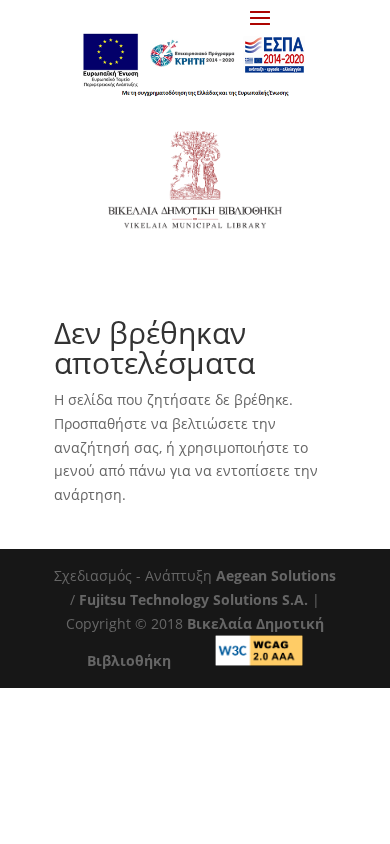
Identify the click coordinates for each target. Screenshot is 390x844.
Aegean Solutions (276, 575)
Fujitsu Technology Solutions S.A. (193, 599)
